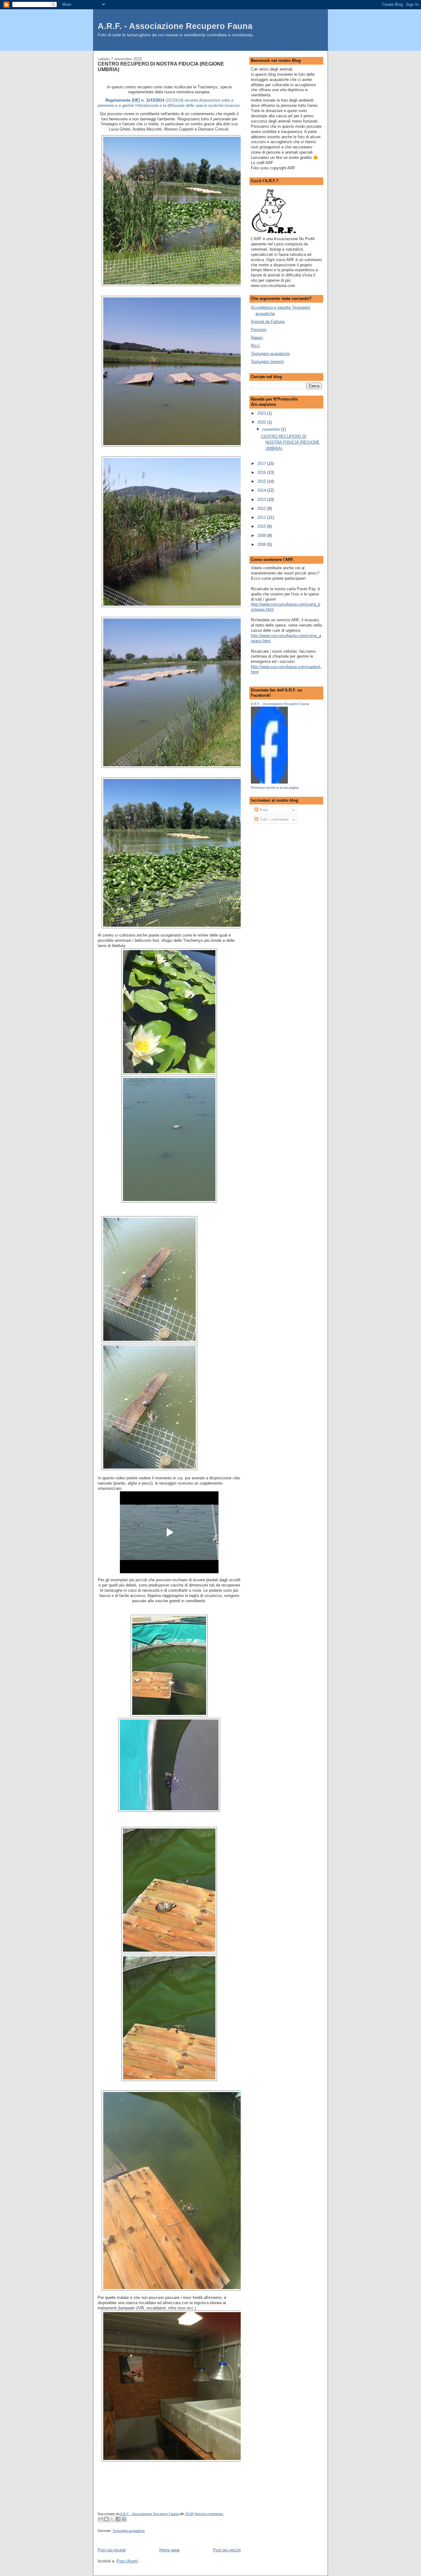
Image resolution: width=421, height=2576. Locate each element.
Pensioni (259, 330)
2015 (262, 481)
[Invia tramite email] (100, 2519)
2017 (262, 464)
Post (263, 810)
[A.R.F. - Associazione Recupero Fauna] (269, 782)
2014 (262, 490)
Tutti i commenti (273, 819)
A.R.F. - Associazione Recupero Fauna (175, 26)
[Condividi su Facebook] (118, 2519)
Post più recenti (112, 2550)
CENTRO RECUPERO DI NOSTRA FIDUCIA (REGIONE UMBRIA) (161, 67)
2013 (262, 500)
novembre (272, 429)
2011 (262, 517)
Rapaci (257, 338)
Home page (170, 2550)
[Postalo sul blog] (106, 2519)
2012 (262, 508)
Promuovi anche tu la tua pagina (275, 788)
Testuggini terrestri (267, 362)
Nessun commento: (209, 2514)
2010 (262, 526)
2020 (262, 422)
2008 (262, 544)
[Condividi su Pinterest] (124, 2519)
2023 (262, 413)
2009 (262, 536)
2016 (262, 472)
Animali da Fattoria (268, 322)
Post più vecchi (227, 2550)
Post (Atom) (127, 2561)
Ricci (255, 346)
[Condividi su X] (112, 2519)
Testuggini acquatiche (129, 2531)
